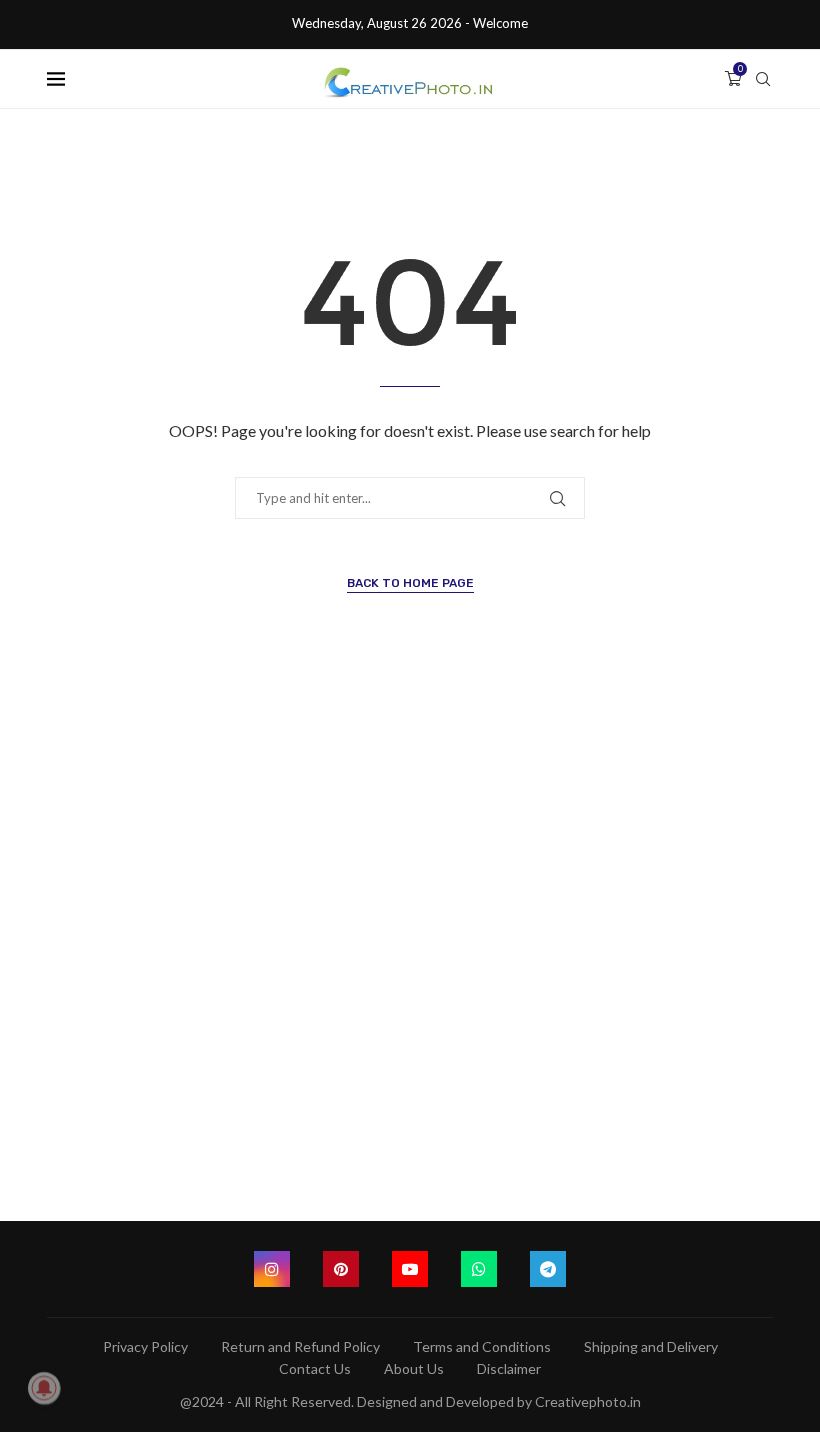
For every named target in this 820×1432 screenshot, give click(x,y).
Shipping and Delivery (651, 1346)
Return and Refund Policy (300, 1346)
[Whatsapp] (479, 1269)
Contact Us (315, 1368)
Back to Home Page (410, 583)
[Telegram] (548, 1269)
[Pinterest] (341, 1269)
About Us (414, 1368)
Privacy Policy (145, 1346)
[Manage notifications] (44, 1388)
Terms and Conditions (482, 1346)
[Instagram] (272, 1269)
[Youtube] (410, 1269)
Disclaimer (509, 1368)
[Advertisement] (410, 953)
